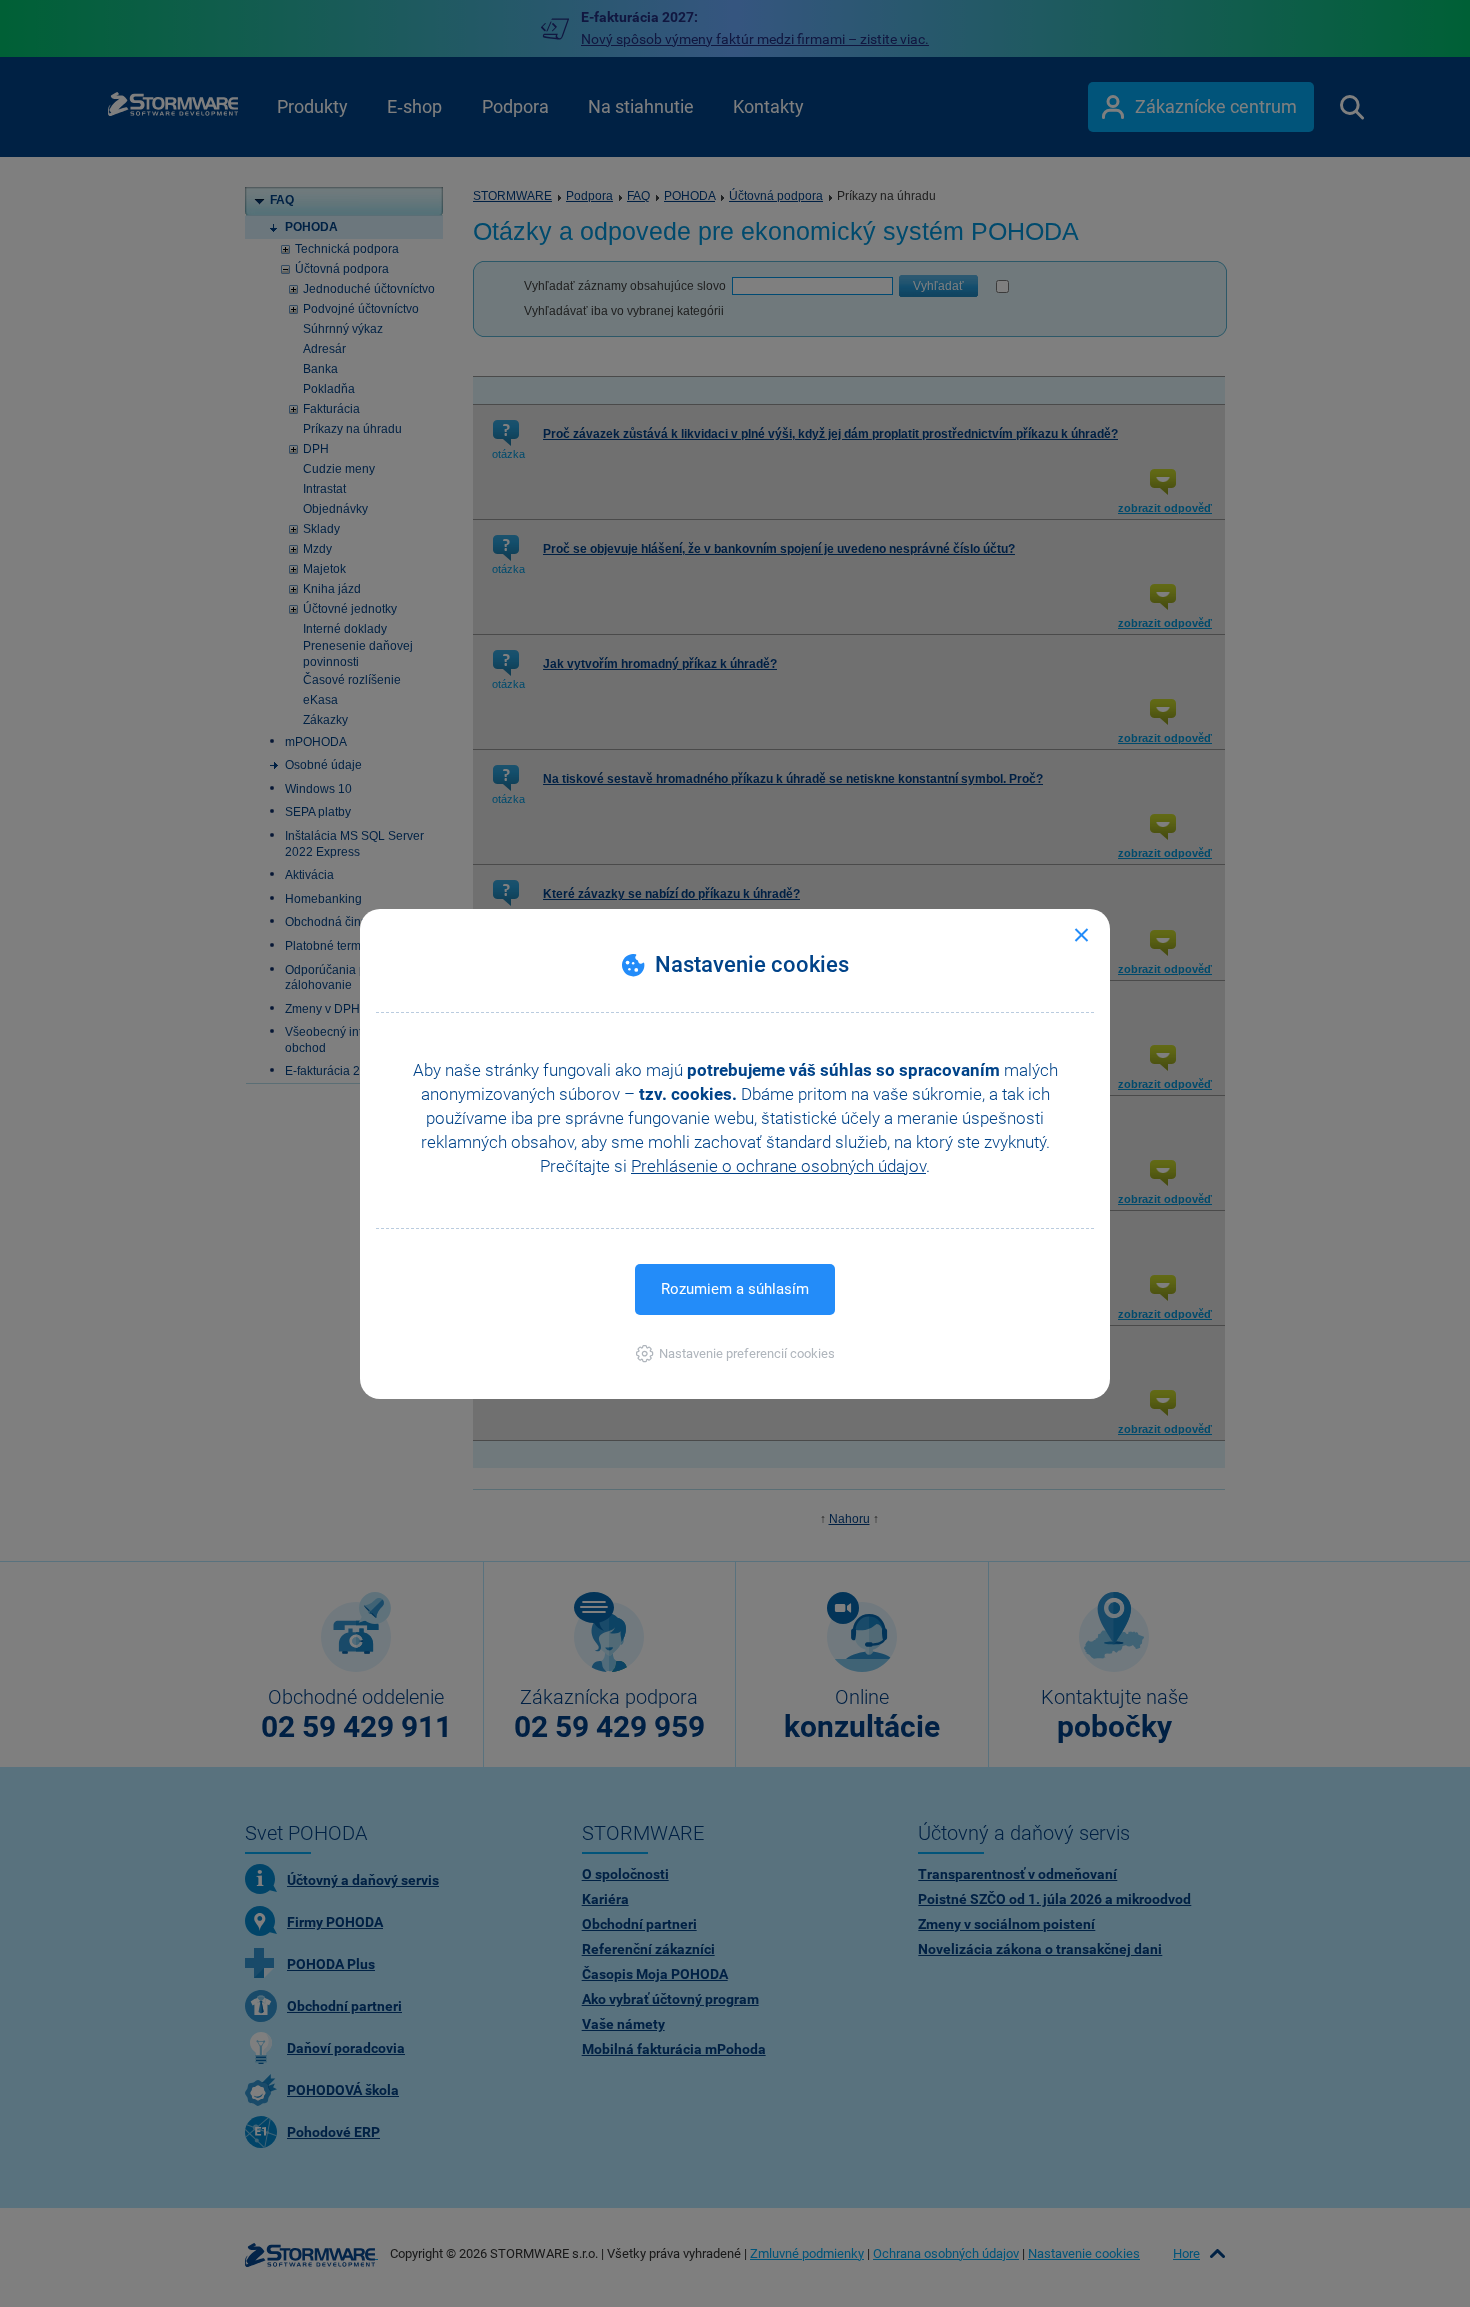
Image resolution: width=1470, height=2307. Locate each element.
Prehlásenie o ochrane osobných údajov (778, 1166)
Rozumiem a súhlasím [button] (735, 1289)
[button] (735, 1353)
